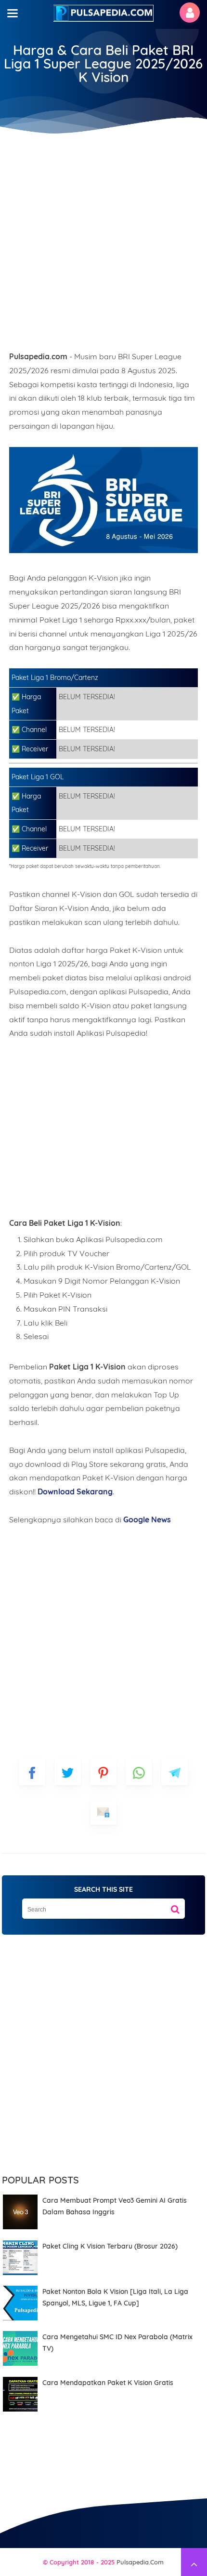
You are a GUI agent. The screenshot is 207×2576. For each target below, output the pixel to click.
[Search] (175, 1906)
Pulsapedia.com (140, 2562)
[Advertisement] (103, 239)
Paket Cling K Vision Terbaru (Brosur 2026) (110, 2246)
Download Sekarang (75, 1491)
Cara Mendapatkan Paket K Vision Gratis (108, 2383)
